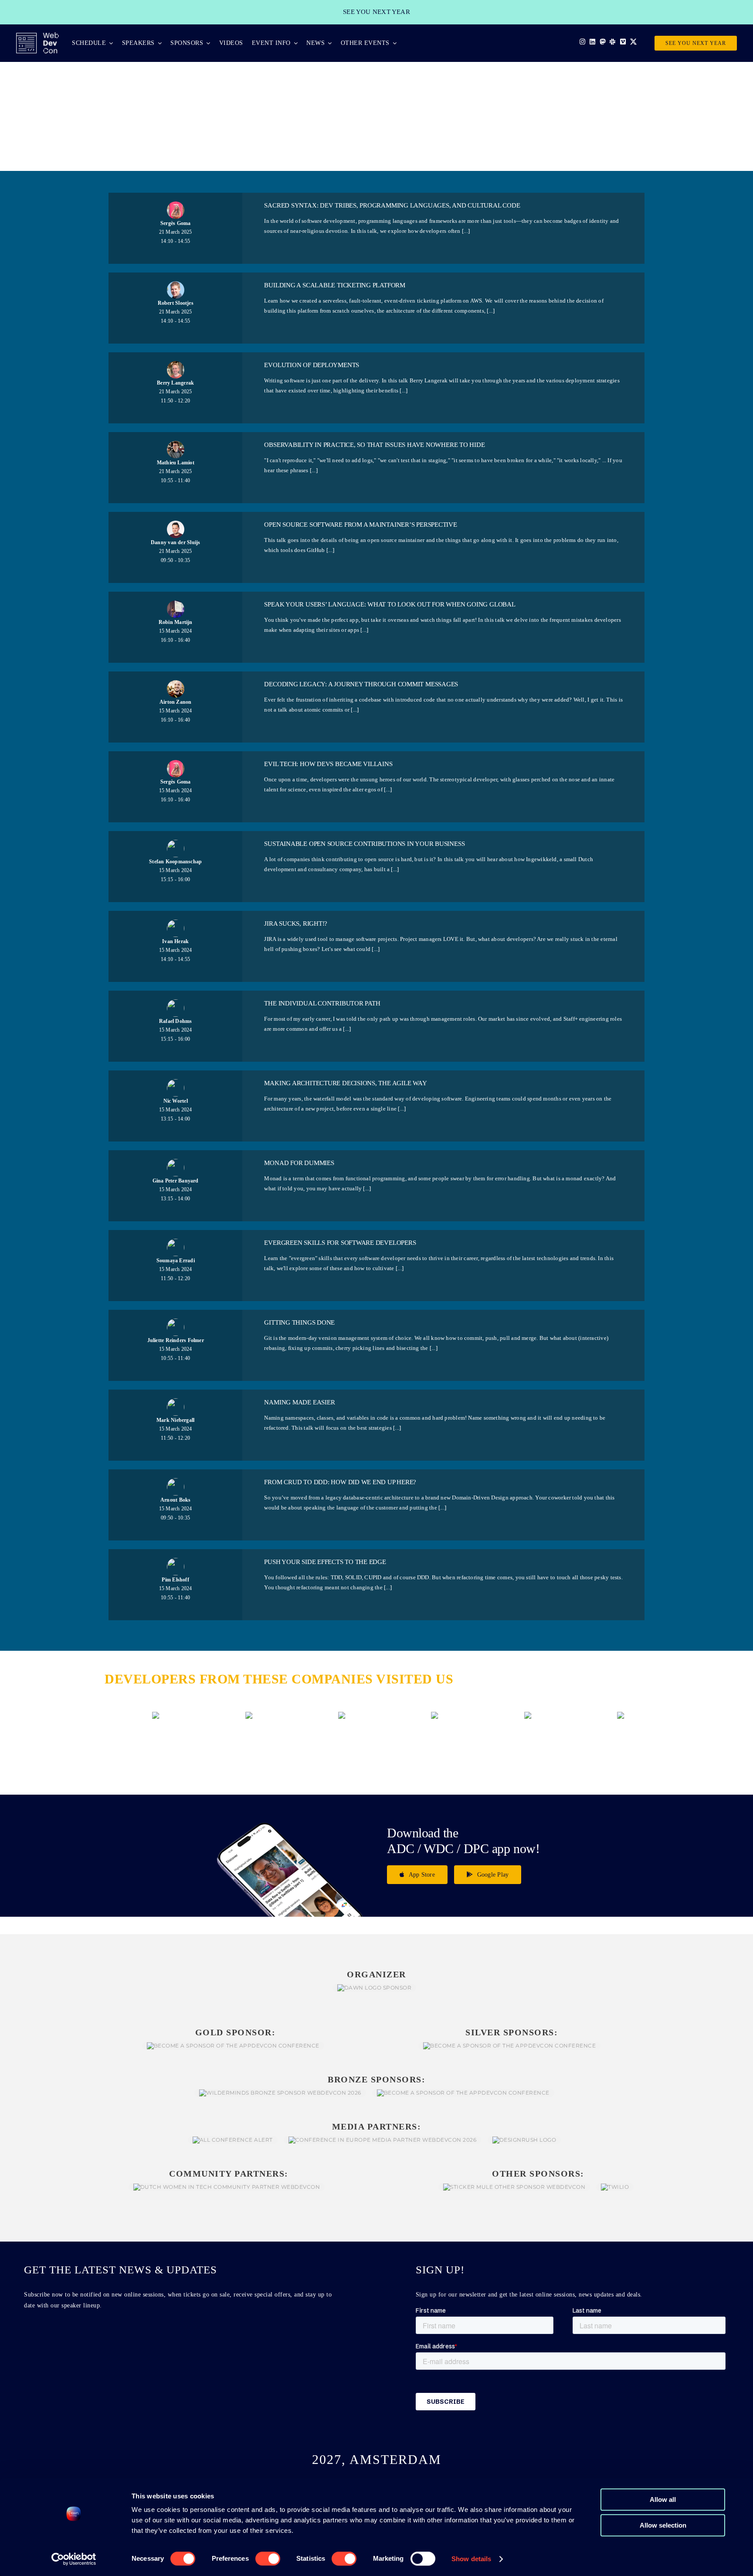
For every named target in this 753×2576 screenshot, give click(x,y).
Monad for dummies (299, 1163)
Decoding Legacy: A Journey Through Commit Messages (361, 684)
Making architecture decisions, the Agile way (345, 1083)
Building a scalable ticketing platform (334, 285)
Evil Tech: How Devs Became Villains (328, 764)
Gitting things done (299, 1322)
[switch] (268, 2559)
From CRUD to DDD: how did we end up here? (340, 1482)
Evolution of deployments (312, 365)
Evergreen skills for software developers (340, 1243)
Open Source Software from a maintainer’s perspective (360, 525)
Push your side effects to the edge (325, 1562)
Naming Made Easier (299, 1402)
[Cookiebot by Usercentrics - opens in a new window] (74, 2559)
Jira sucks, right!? (296, 923)
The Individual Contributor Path (322, 1003)
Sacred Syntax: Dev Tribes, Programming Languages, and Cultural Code (392, 205)
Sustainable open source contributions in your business (364, 844)
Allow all (663, 2499)
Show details (471, 2559)
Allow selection (663, 2525)
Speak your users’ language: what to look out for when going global (390, 604)
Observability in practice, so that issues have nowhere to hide (374, 445)
